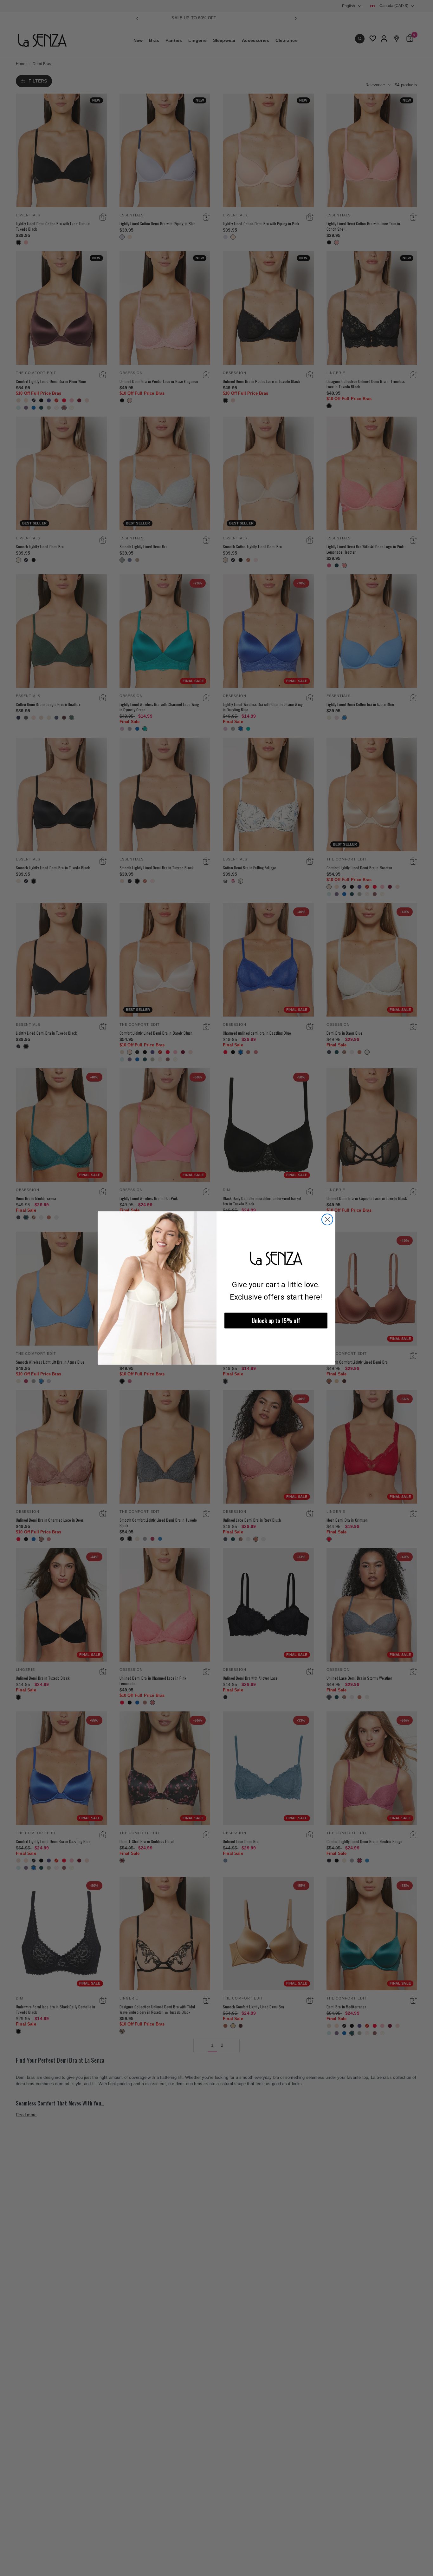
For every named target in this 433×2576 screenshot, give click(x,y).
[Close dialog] (327, 1219)
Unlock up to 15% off (276, 1321)
